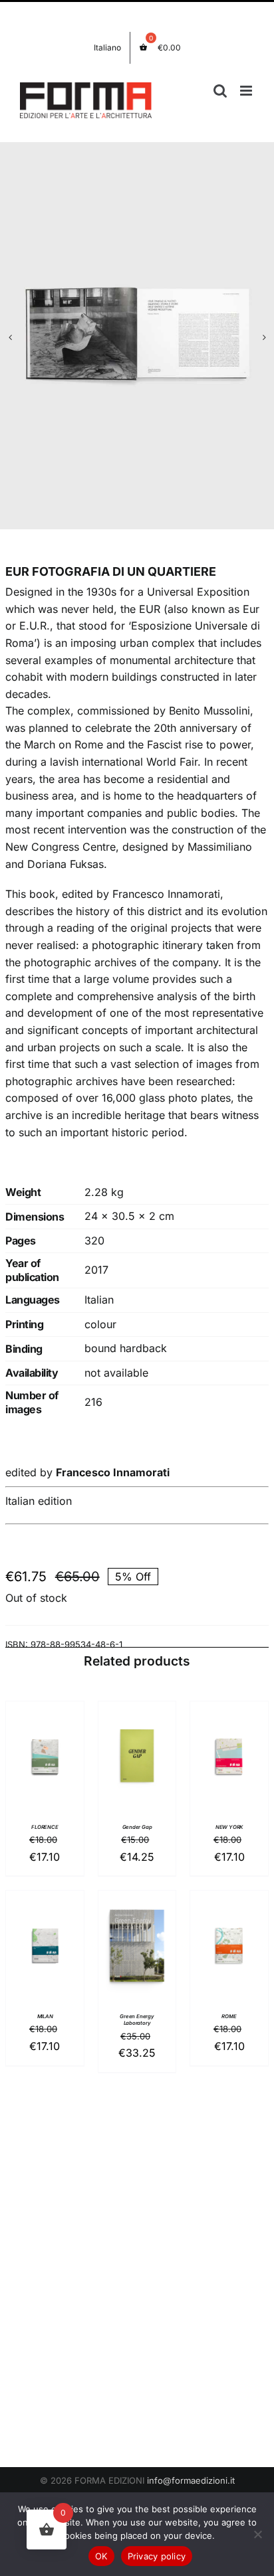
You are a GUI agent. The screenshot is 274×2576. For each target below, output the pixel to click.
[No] (257, 2534)
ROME (229, 2017)
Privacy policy (157, 2556)
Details (45, 1773)
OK (101, 2556)
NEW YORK (229, 1827)
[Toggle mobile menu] (247, 91)
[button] (10, 337)
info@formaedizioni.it (191, 2480)
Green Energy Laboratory (137, 2020)
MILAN (45, 2017)
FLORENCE (45, 1827)
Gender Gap (137, 1827)
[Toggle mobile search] (220, 91)
